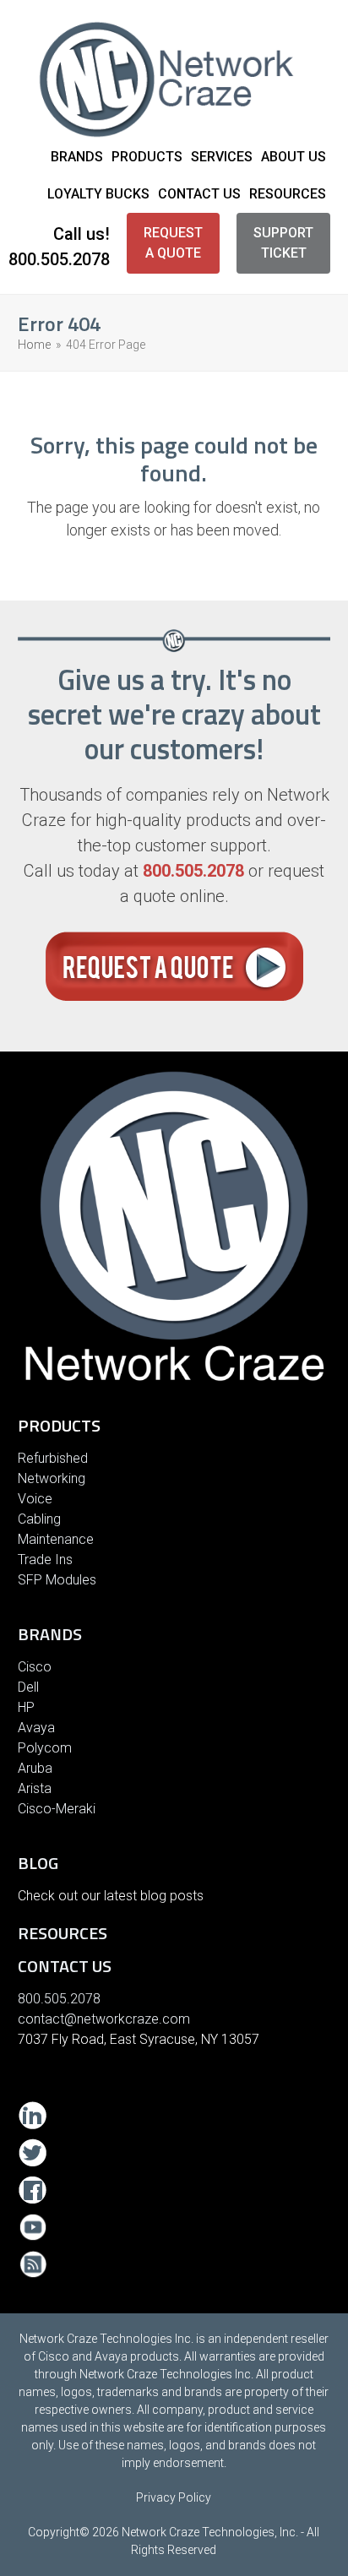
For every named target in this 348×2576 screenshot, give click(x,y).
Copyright (54, 2532)
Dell (28, 1687)
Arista (35, 1788)
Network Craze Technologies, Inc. (210, 2532)
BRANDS (50, 1634)
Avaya (36, 1728)
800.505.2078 (59, 259)
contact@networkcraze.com (104, 2019)
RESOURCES (63, 1933)
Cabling (39, 1519)
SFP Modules (57, 1580)
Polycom (45, 1748)
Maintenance (56, 1539)
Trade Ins (45, 1560)
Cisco (35, 1667)
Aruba (35, 1768)
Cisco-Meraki (57, 1809)
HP (26, 1707)
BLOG (38, 1863)
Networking (52, 1478)
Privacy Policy (174, 2497)
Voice (35, 1499)
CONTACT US (65, 1966)
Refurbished (53, 1458)
